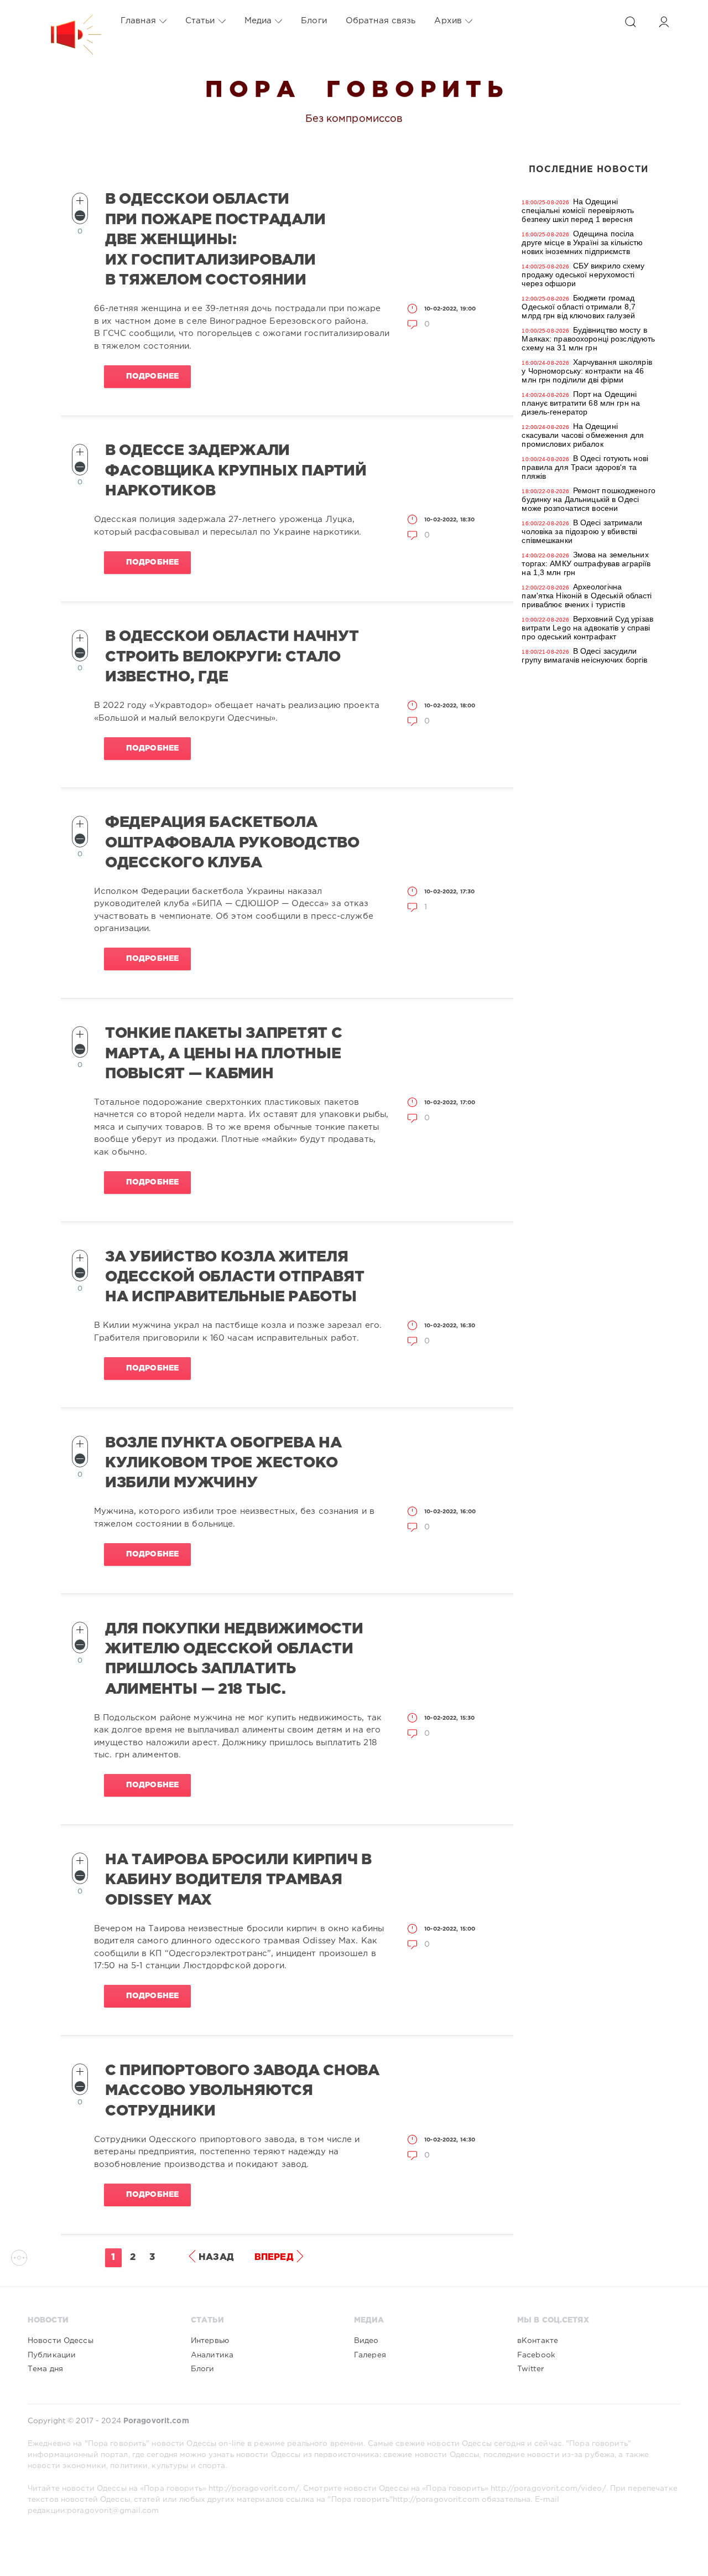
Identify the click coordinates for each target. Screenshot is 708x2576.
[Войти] (664, 22)
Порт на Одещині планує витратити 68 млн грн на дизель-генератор (581, 403)
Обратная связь (381, 21)
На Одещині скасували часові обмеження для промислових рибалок (583, 435)
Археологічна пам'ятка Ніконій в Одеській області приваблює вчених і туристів (587, 596)
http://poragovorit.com (436, 2500)
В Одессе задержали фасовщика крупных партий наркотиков (236, 471)
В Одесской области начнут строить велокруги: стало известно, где (232, 657)
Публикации (52, 2355)
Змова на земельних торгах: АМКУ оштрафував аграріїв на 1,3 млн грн (586, 563)
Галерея (370, 2355)
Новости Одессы (61, 2341)
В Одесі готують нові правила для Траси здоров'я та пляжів (585, 467)
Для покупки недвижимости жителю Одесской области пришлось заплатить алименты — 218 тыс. (234, 1659)
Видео (366, 2341)
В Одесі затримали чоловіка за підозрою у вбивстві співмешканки (582, 531)
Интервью (210, 2341)
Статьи (200, 21)
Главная (138, 21)
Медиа (258, 21)
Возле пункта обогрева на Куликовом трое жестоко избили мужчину (223, 1463)
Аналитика (212, 2355)
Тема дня (45, 2369)
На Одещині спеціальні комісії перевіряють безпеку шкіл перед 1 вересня (578, 210)
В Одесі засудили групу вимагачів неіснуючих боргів (584, 655)
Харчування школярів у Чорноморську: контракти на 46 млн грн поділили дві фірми (587, 371)
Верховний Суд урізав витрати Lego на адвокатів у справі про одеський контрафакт (587, 628)
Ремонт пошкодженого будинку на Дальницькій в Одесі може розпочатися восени (588, 499)
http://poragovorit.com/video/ (548, 2489)
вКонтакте (538, 2341)
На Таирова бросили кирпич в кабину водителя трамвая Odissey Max (238, 1880)
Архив (448, 21)
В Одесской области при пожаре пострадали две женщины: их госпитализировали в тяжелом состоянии (215, 240)
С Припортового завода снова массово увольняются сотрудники (242, 2091)
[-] (80, 216)
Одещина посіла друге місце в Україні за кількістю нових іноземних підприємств (582, 242)
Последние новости (589, 170)
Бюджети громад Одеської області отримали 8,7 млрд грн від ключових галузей (578, 307)
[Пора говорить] (65, 21)
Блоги (314, 21)
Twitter (530, 2369)
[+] (80, 201)
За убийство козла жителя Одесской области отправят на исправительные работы (235, 1277)
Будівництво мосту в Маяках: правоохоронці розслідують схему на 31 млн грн (588, 339)
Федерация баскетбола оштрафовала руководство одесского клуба (232, 843)
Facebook (536, 2355)
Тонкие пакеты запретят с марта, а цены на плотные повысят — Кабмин (224, 1054)
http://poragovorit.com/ (254, 2489)
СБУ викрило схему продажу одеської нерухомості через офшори (583, 275)
